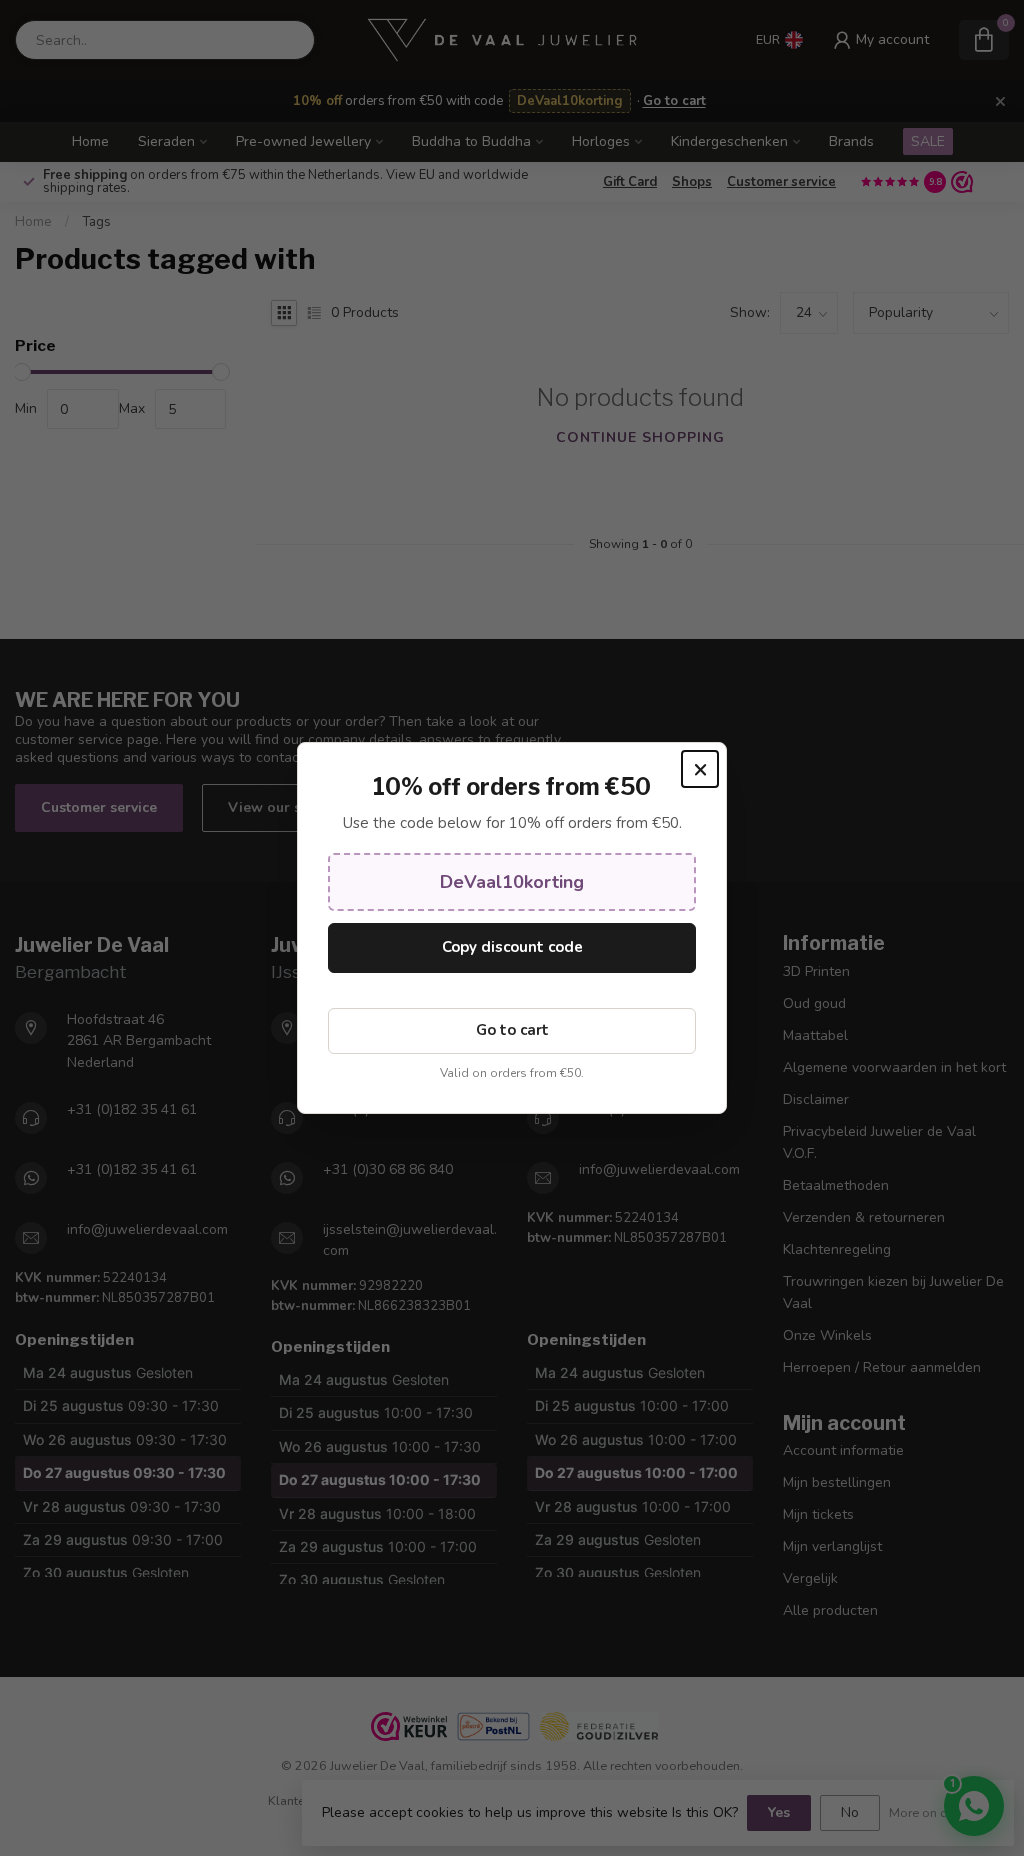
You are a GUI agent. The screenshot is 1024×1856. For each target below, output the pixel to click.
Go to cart (512, 1030)
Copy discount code (512, 947)
